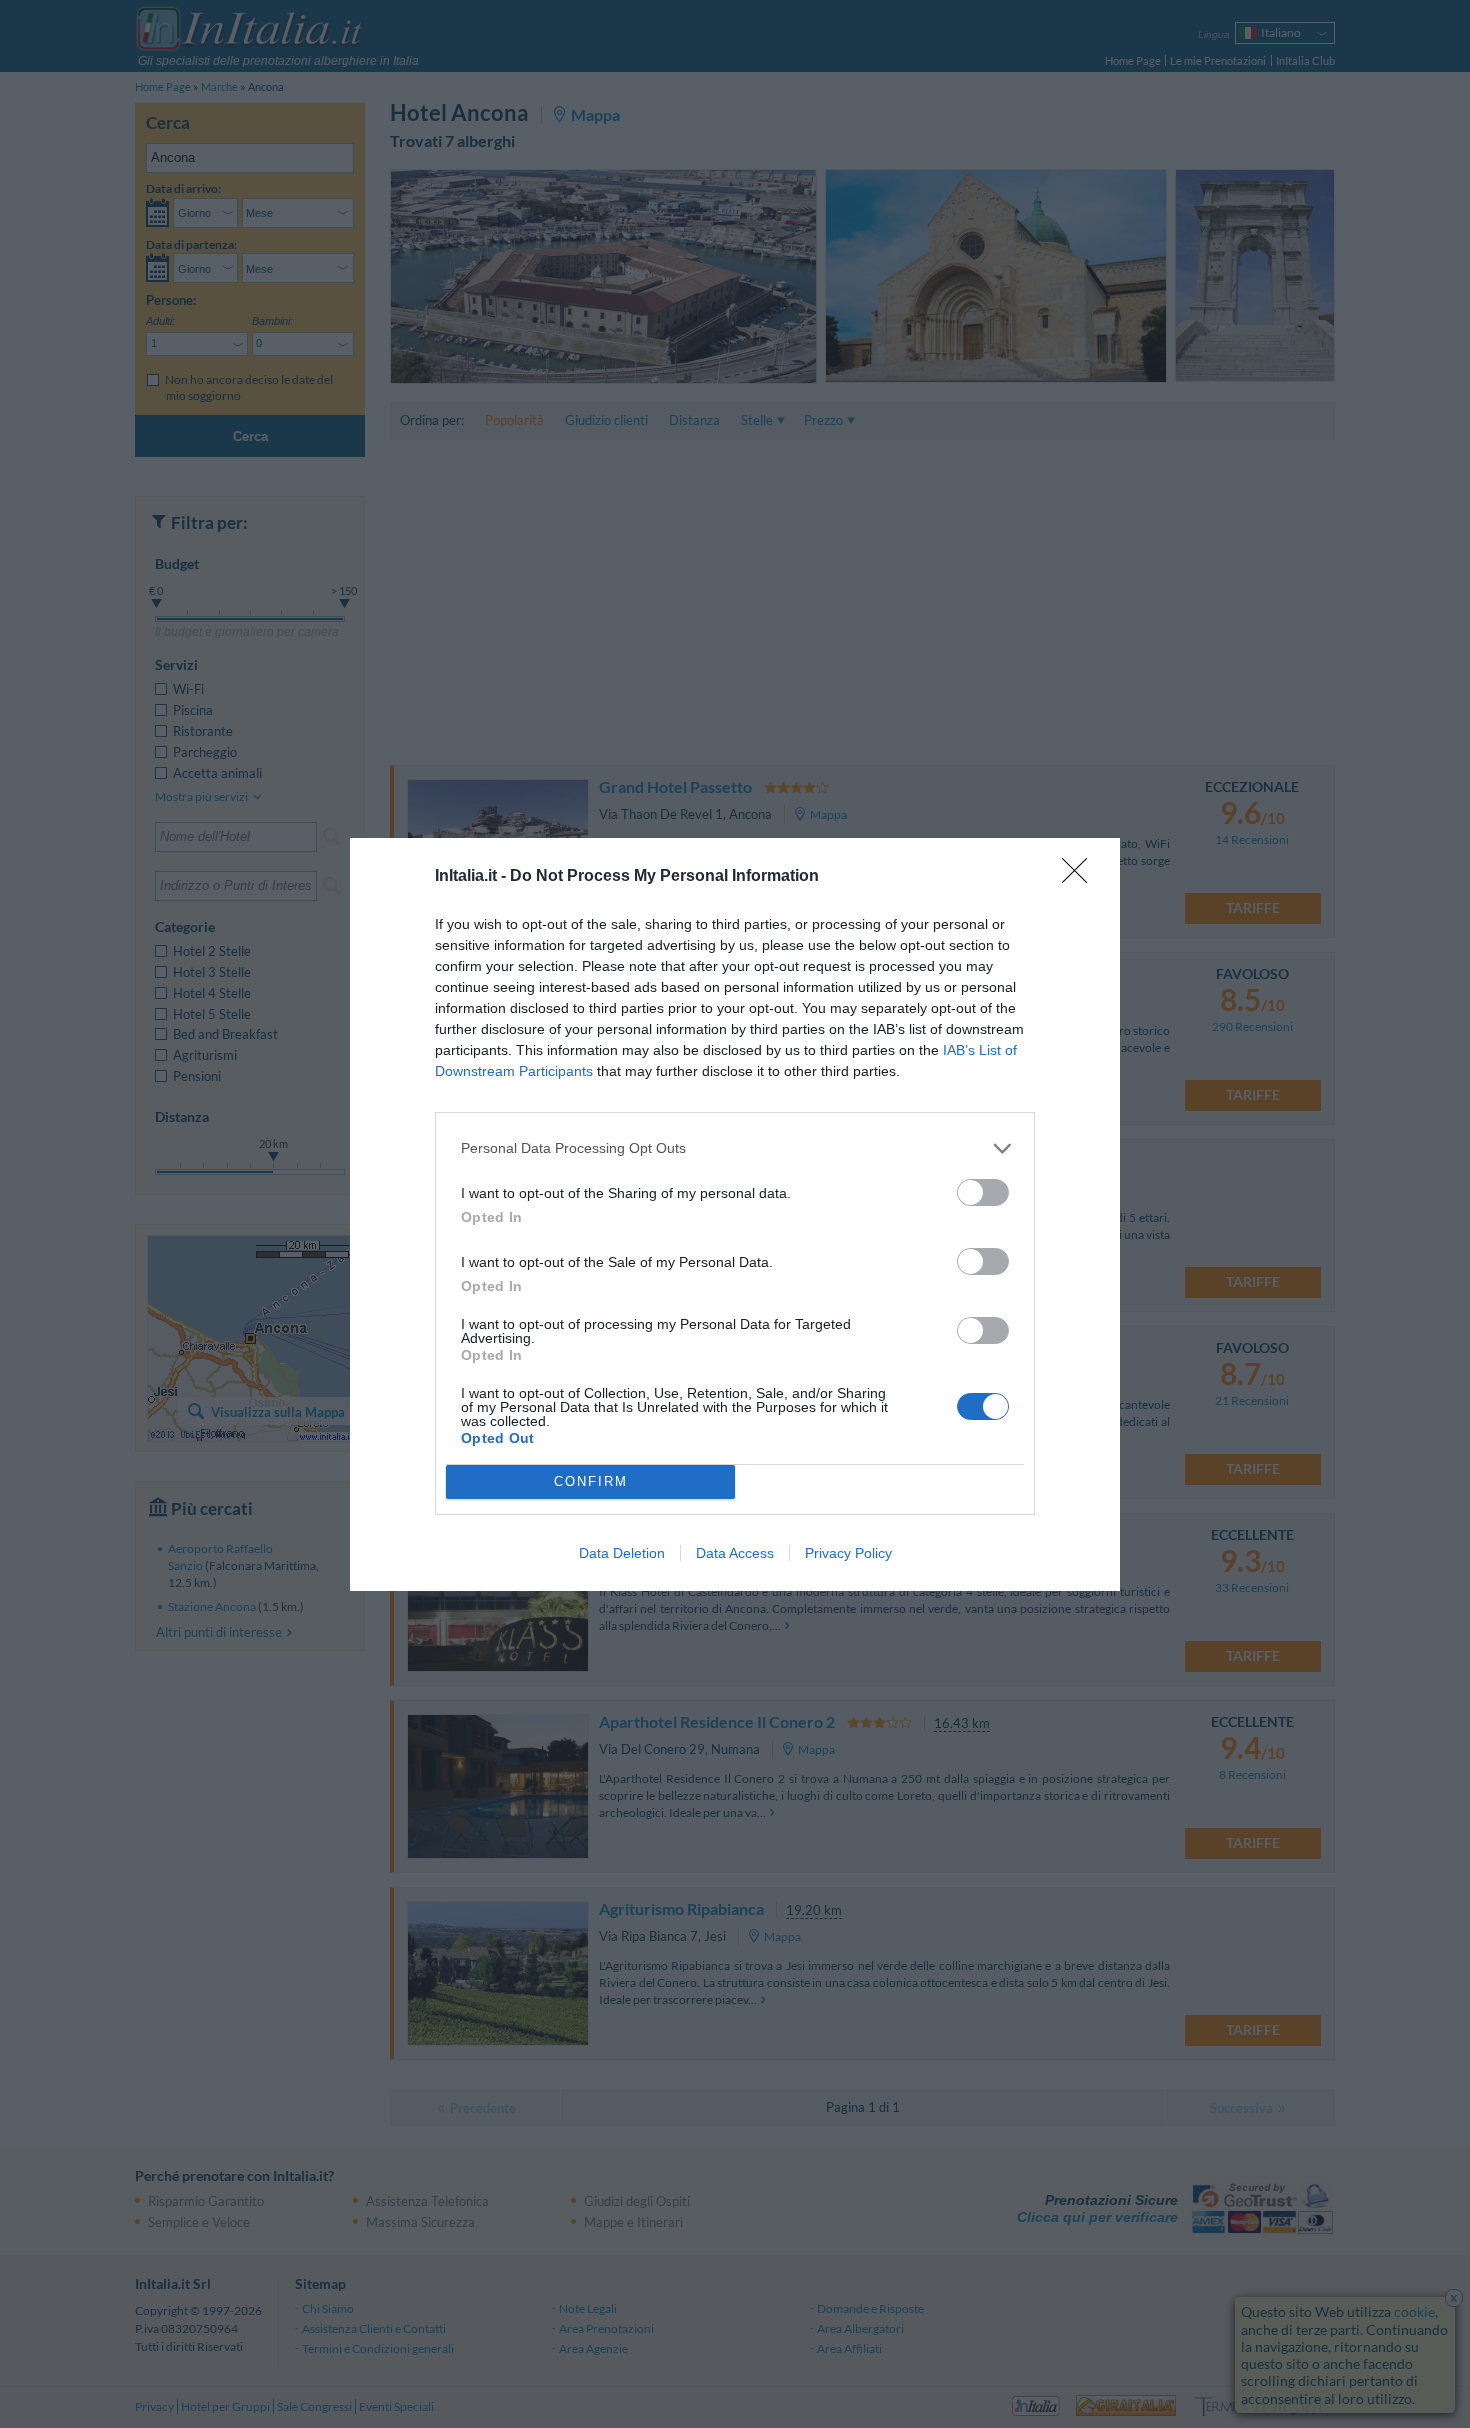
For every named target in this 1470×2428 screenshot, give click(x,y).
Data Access (735, 1553)
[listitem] (735, 1148)
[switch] (983, 1192)
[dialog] (735, 1214)
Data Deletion (622, 1553)
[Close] (1081, 877)
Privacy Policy (848, 1553)
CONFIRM (591, 1481)
